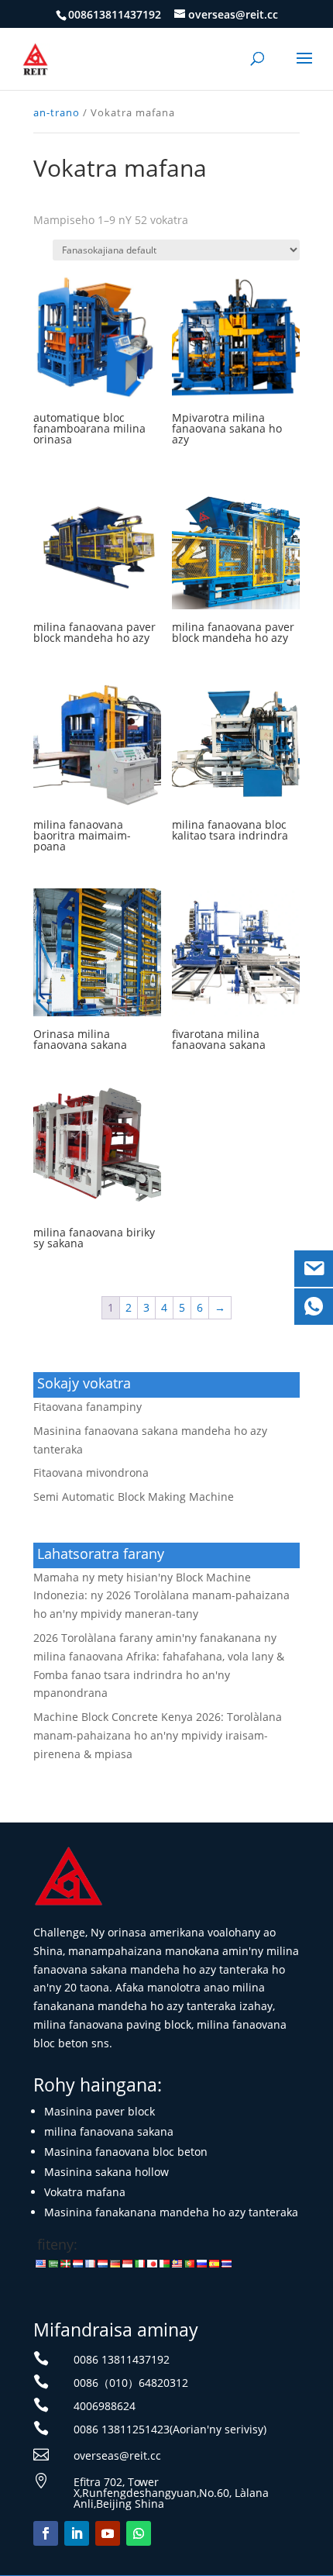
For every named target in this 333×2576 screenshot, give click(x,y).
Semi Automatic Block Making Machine (134, 1497)
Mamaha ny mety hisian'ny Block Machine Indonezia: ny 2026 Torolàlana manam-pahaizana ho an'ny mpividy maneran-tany (161, 1596)
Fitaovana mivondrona (91, 1472)
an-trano (57, 112)
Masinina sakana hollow (106, 2172)
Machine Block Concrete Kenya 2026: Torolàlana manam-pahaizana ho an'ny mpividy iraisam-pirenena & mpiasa (158, 1735)
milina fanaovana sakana (109, 2131)
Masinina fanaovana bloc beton (126, 2152)
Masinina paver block (100, 2111)
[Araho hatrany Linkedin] (77, 2533)
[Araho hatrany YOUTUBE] (108, 2533)
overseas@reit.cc (117, 2455)
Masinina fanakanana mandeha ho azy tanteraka (171, 2212)
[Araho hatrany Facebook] (46, 2533)
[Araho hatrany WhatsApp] (139, 2533)
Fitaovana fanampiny (88, 1407)
